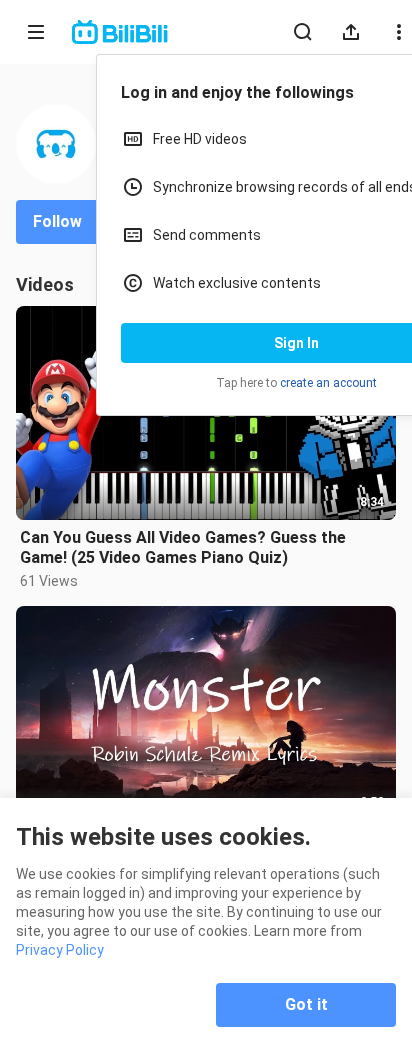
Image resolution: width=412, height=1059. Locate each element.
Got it (306, 1004)
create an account (328, 383)
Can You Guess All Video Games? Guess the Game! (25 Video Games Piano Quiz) (183, 547)
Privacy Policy (60, 950)
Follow (57, 221)
